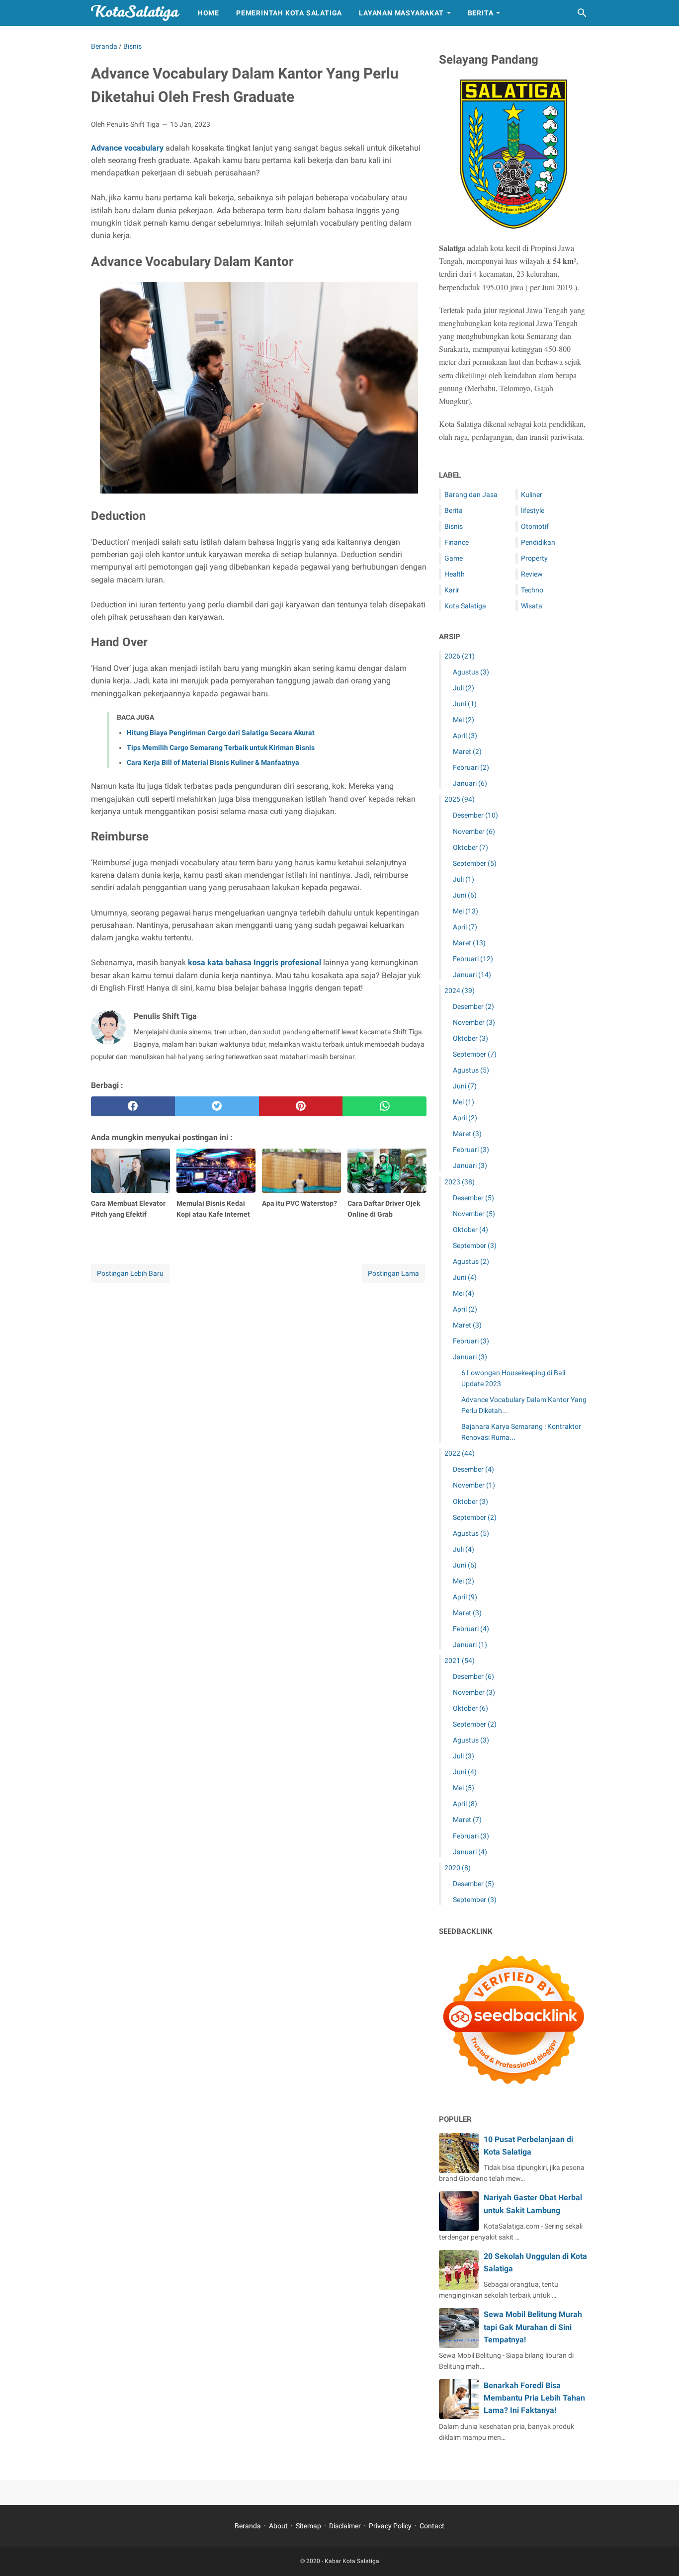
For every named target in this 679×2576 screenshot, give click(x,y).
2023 (460, 1182)
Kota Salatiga (465, 606)
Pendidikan (538, 542)
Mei (464, 720)
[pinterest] (301, 1106)
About (278, 2526)
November (474, 831)
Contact (432, 2526)
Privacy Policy (390, 2526)
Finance (457, 542)
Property (534, 558)
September (475, 863)
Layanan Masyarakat (401, 13)
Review (532, 574)
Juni (465, 704)
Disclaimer (345, 2526)
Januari (470, 783)
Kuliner (532, 495)
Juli (464, 688)
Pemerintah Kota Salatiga (289, 13)
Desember (475, 815)
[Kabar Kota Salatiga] (135, 13)
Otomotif (535, 526)
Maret (467, 751)
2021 (460, 1661)
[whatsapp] (384, 1106)
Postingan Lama (393, 1273)
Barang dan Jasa (471, 495)
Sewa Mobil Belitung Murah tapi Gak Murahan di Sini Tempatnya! (533, 2327)
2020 (458, 1868)
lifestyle (533, 510)
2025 (460, 799)
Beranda (248, 2526)
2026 (460, 656)
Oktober (470, 847)
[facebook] (133, 1106)
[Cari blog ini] (582, 13)
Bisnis (454, 526)
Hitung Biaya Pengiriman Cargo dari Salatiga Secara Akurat (221, 733)
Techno (532, 590)
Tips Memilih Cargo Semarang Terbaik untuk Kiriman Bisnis (221, 748)
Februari (471, 767)
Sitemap (308, 2526)
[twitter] (217, 1106)
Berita (481, 13)
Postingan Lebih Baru (130, 1273)
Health (455, 574)
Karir (452, 590)
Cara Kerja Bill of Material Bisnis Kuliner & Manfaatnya (213, 762)
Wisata (532, 606)
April (465, 736)
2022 (460, 1453)
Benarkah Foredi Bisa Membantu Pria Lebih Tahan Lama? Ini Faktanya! (534, 2398)
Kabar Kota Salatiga (352, 2561)
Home (209, 13)
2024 (460, 991)
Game (454, 558)
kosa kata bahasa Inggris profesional (255, 962)
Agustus (471, 672)
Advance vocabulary (127, 148)
